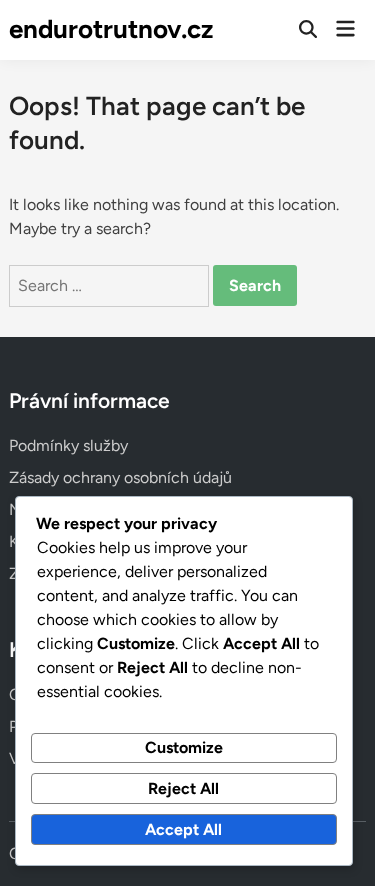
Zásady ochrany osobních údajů (120, 477)
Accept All (183, 829)
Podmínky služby (68, 445)
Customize (184, 747)
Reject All (183, 788)
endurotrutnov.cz (111, 29)
